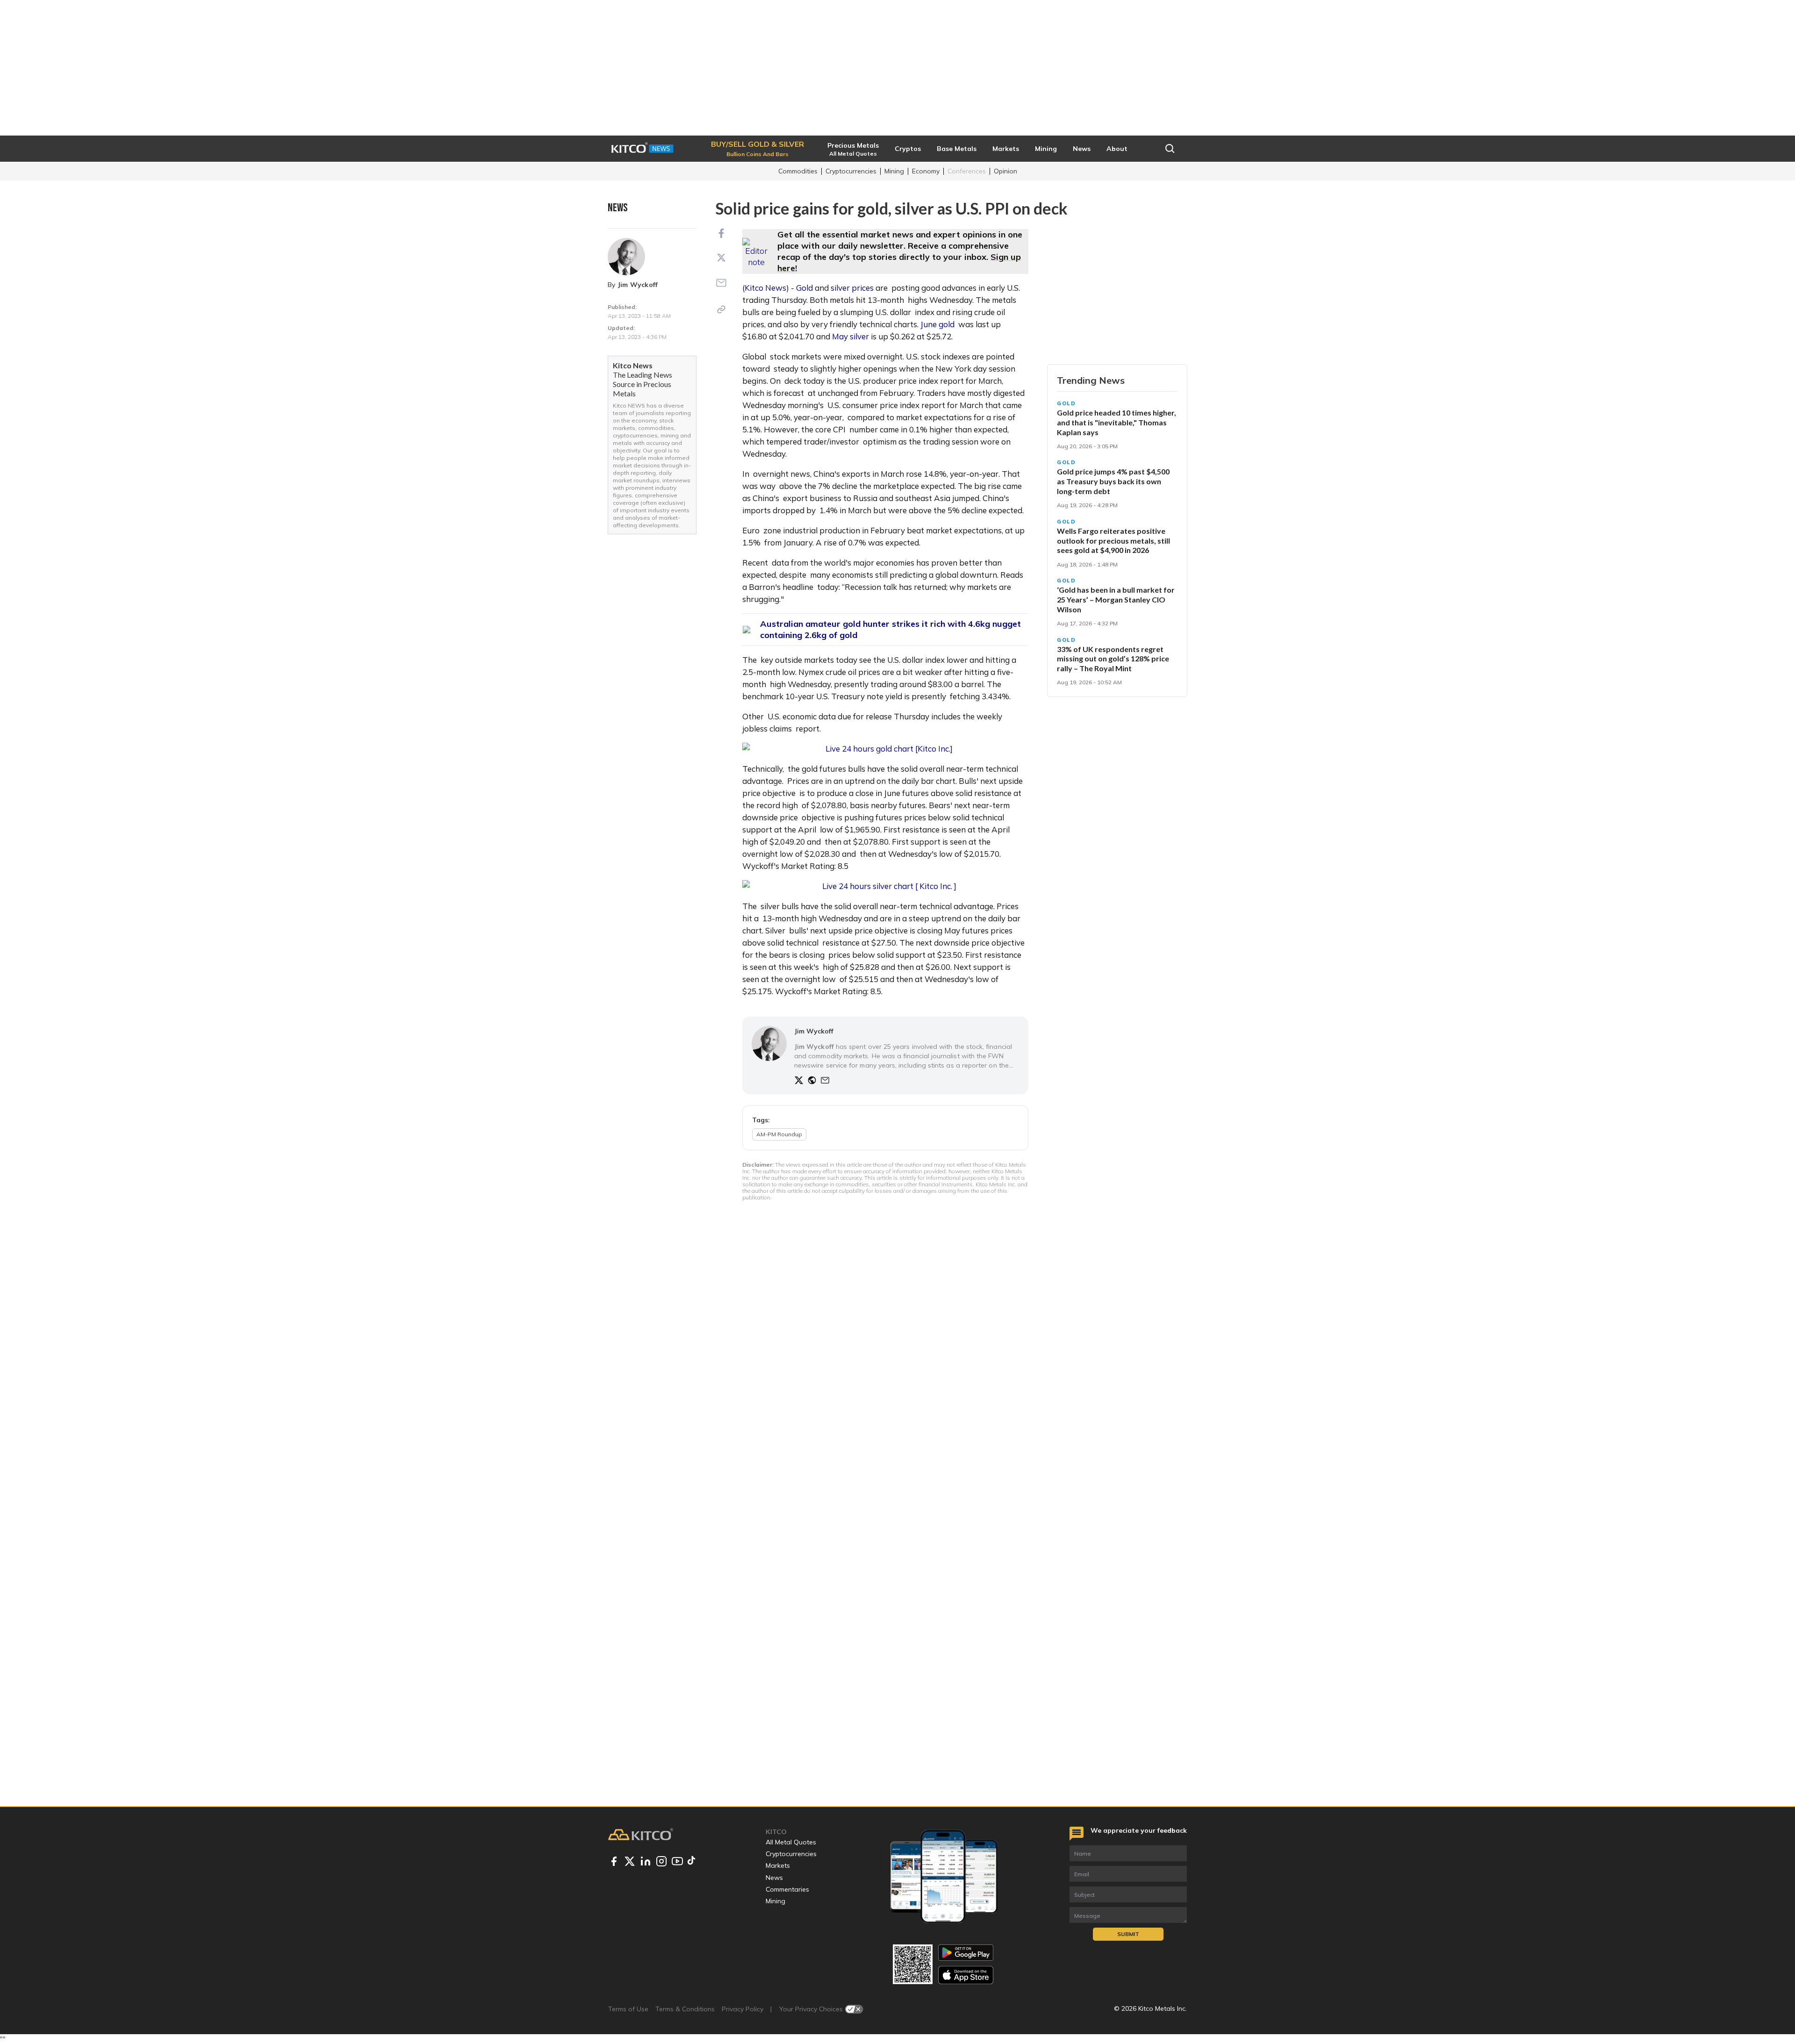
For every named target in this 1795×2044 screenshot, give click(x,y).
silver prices (852, 288)
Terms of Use (628, 2009)
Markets (778, 1865)
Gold (804, 288)
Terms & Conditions (685, 2009)
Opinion (1005, 171)
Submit (1128, 1934)
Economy (926, 171)
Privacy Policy (743, 2009)
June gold (937, 324)
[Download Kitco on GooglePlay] (966, 1953)
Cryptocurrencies (851, 171)
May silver (851, 336)
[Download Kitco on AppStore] (966, 1975)
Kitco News (765, 288)
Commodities (798, 171)
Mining (894, 171)
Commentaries (787, 1889)
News (774, 1878)
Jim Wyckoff (638, 285)
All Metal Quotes (791, 1842)
